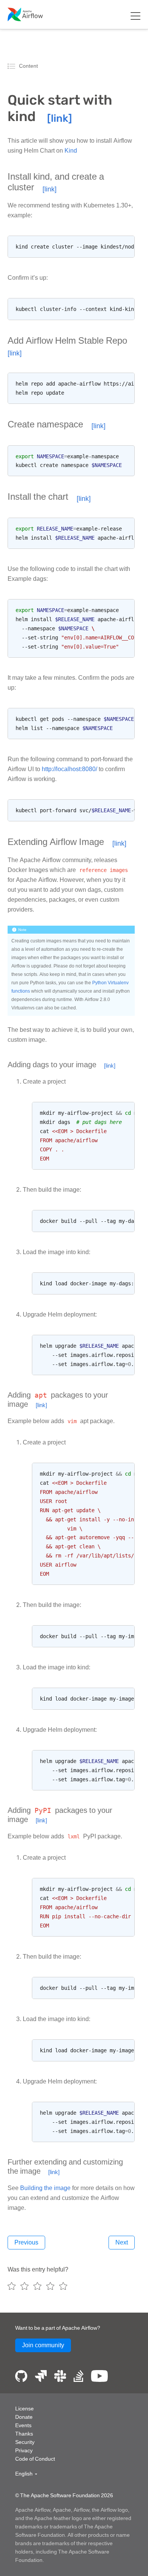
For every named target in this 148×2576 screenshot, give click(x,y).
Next (122, 2242)
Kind (71, 151)
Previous (26, 2242)
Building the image (45, 2188)
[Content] (13, 66)
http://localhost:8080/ (69, 769)
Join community (43, 2345)
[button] (26, 2474)
